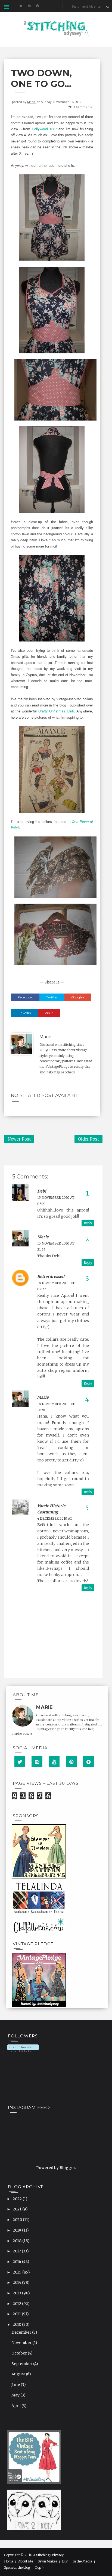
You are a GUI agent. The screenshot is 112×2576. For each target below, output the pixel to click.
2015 (18, 2272)
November (22, 2343)
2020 (18, 2220)
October (20, 2353)
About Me (26, 2561)
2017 (17, 2251)
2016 (17, 2262)
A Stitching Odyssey (48, 2555)
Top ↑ (39, 2568)
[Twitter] (20, 1762)
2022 (18, 2199)
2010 (17, 2324)
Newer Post (19, 1139)
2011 (17, 2314)
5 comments (83, 107)
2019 (17, 2230)
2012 (17, 2304)
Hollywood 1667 (44, 129)
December (22, 2332)
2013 (17, 2293)
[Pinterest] (71, 1762)
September (22, 2364)
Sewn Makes (47, 2561)
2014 (17, 2282)
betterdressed (51, 1276)
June (16, 2385)
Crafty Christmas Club (56, 711)
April (16, 2406)
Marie (31, 102)
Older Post (88, 1139)
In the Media (82, 2561)
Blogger (67, 2168)
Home (9, 2561)
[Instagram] (37, 1762)
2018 (18, 2241)
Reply (88, 1223)
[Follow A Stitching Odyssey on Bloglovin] (23, 2048)
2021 (18, 2209)
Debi (42, 1191)
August (19, 2374)
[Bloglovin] (88, 1762)
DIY (65, 2561)
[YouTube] (54, 1762)
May (16, 2395)
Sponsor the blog (17, 2568)
